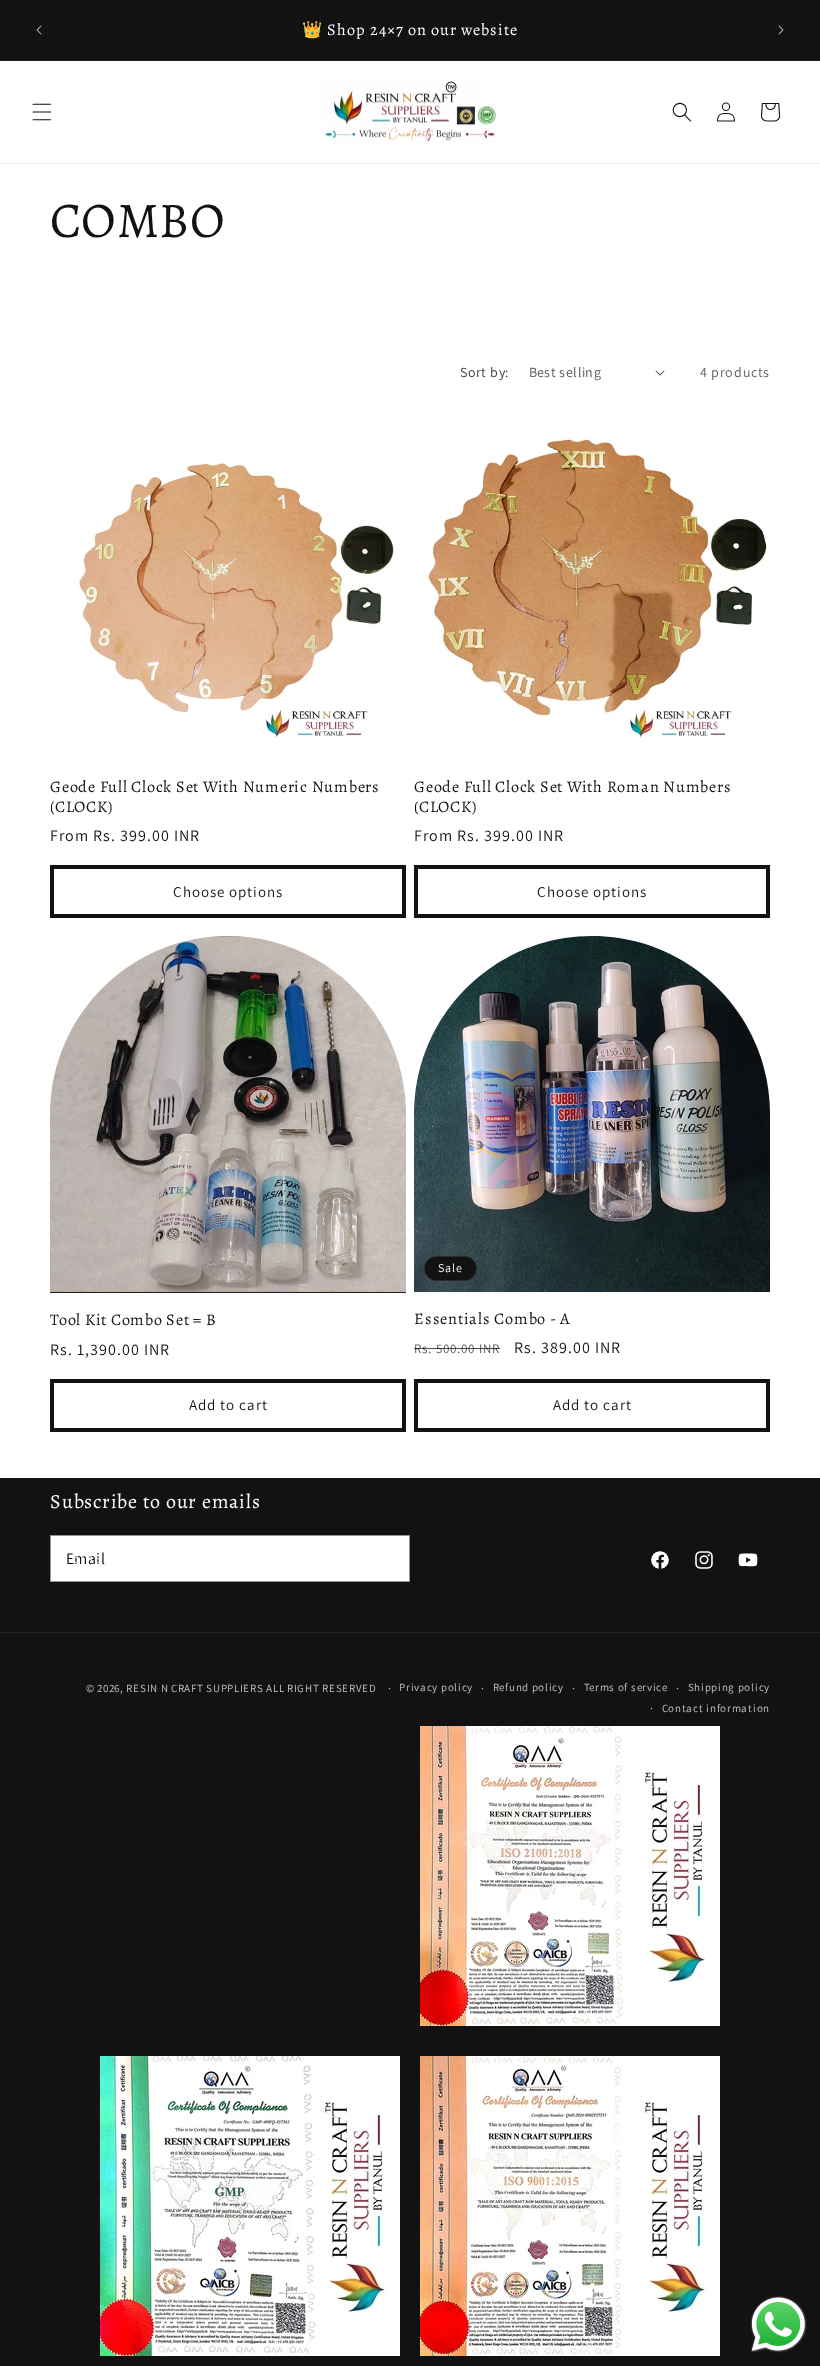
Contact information (716, 1708)
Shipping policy (729, 1687)
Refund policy (528, 1687)
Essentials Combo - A (492, 1319)
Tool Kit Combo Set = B (133, 1320)
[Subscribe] (387, 1558)
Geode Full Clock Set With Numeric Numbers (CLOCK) (215, 797)
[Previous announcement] (39, 30)
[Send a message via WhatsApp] (778, 2324)
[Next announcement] (781, 30)
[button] (42, 112)
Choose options (228, 891)
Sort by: (484, 372)
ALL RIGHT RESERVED (321, 1688)
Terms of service (626, 1687)
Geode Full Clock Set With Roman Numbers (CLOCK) (572, 797)
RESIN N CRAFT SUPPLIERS (194, 1688)
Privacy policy (436, 1687)
